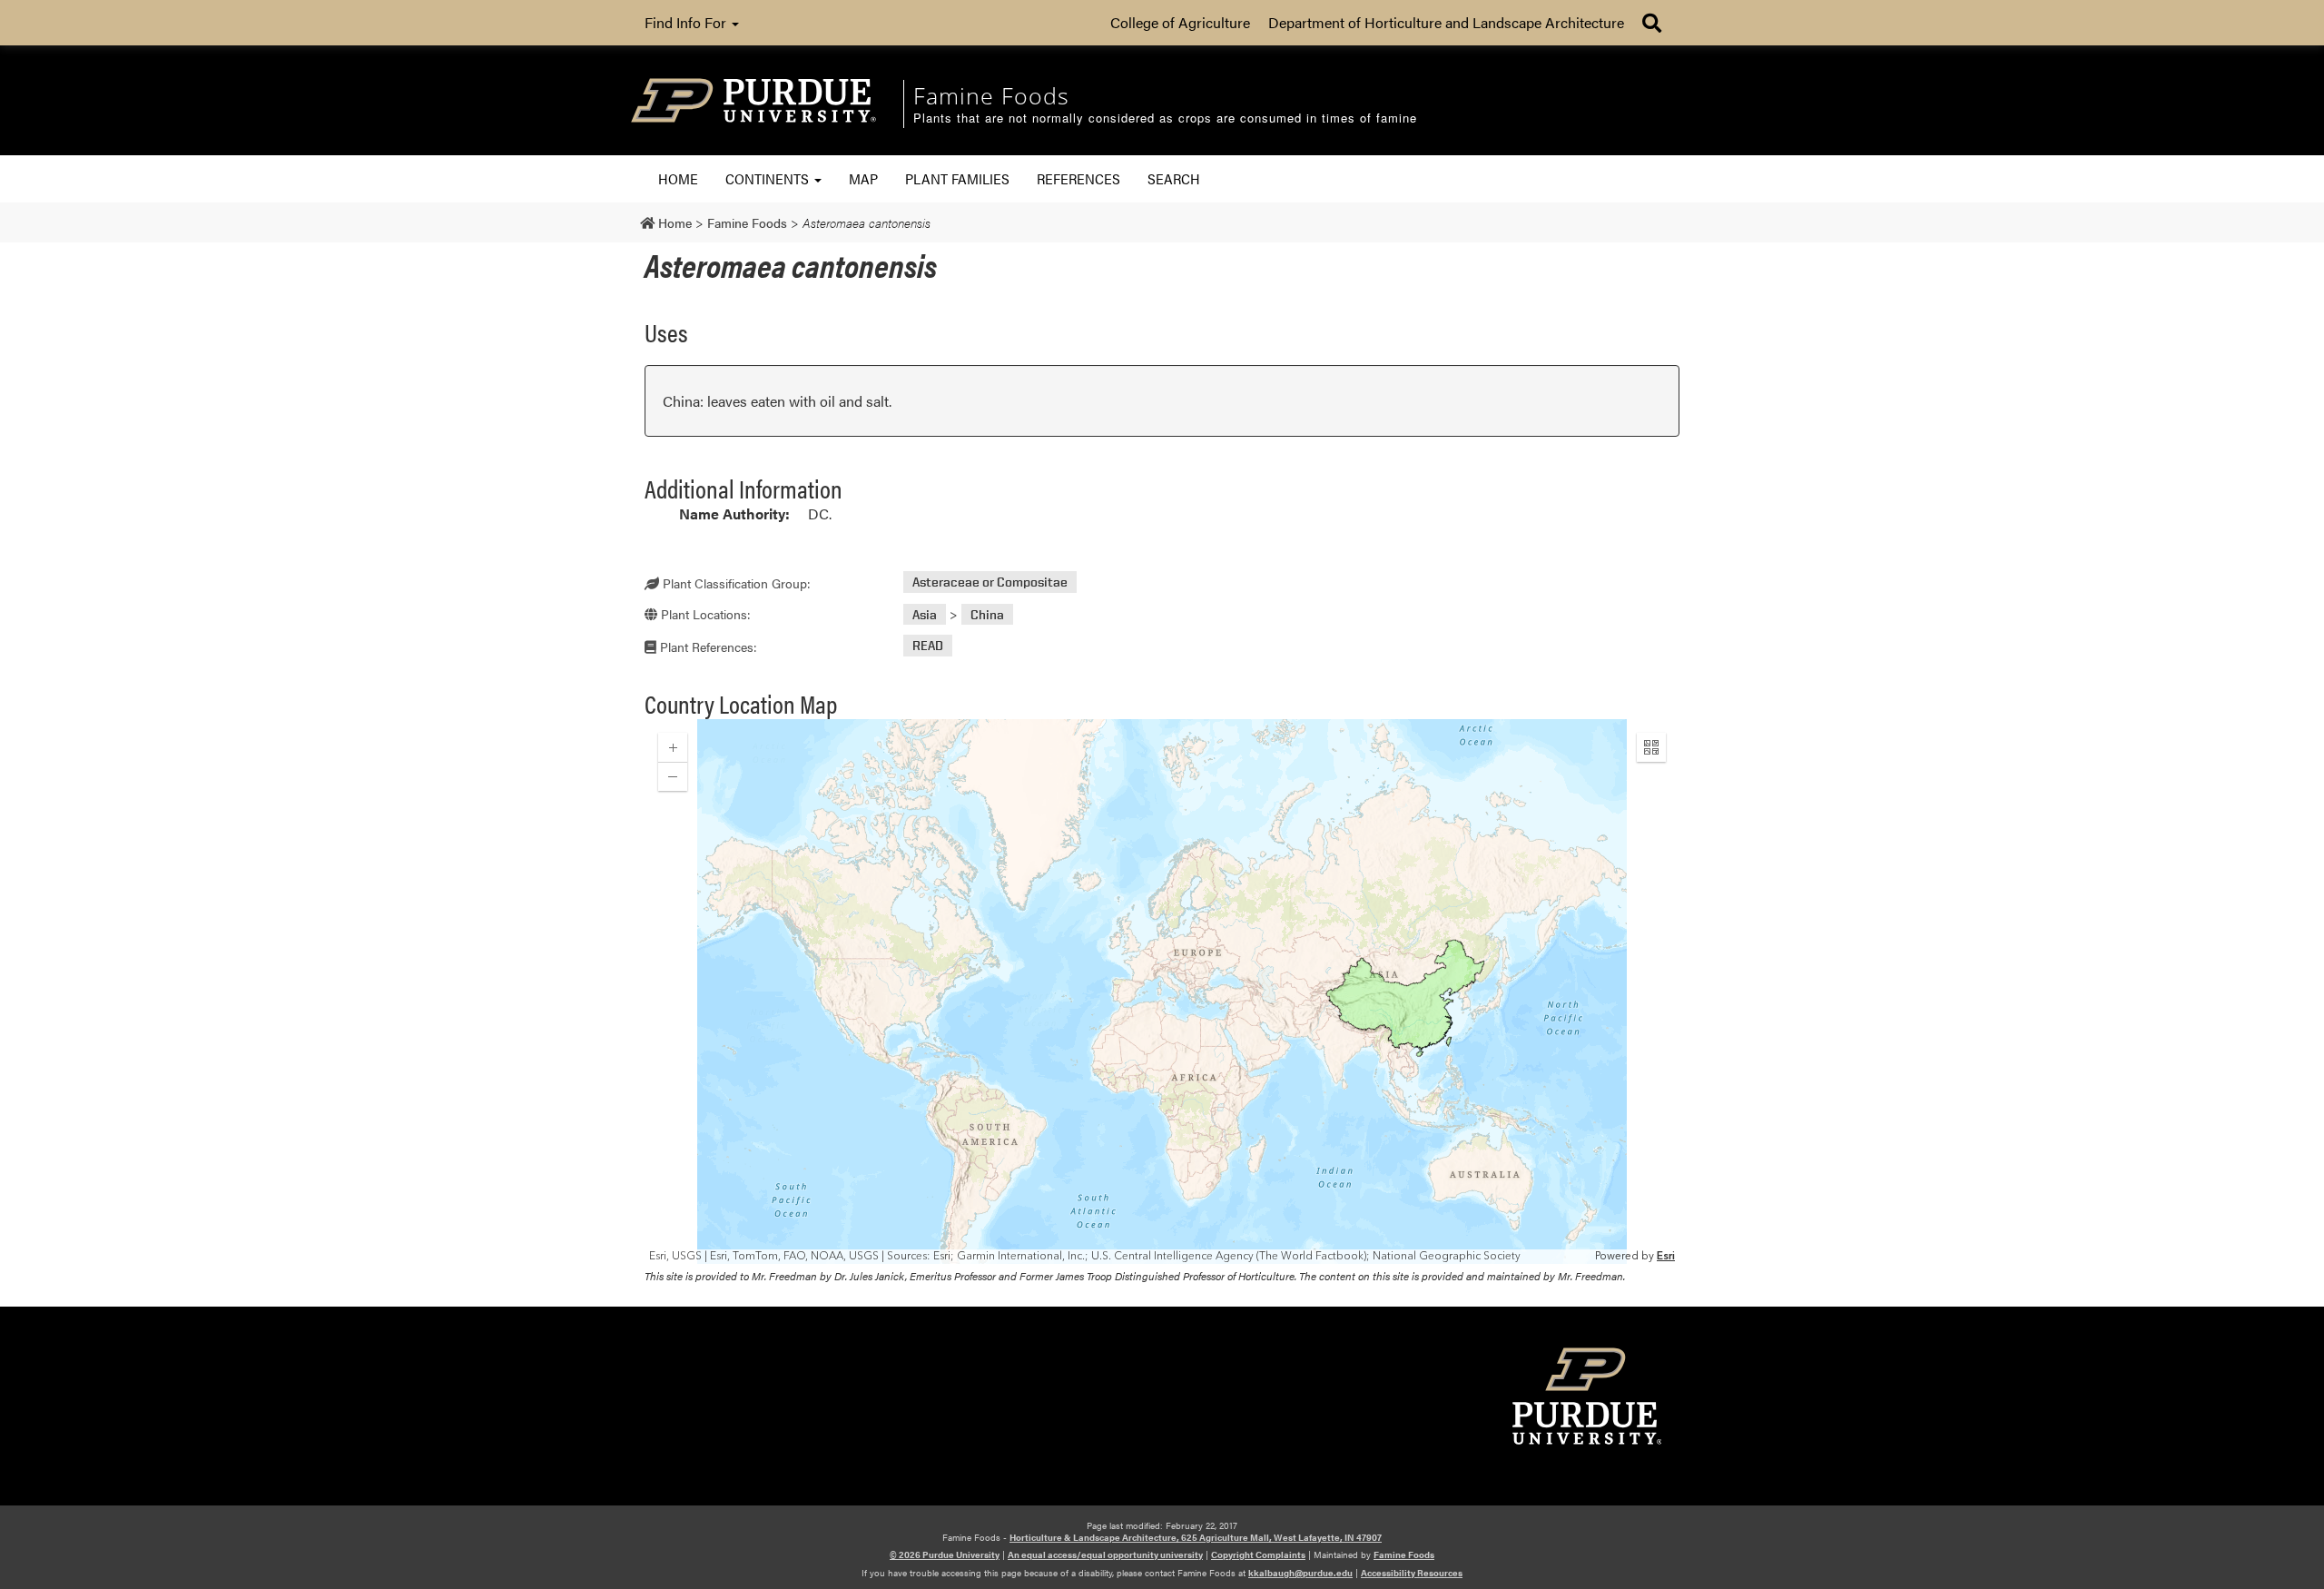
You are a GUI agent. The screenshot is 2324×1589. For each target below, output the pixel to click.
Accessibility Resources (1412, 1573)
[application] (1162, 992)
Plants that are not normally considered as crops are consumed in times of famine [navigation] (1165, 118)
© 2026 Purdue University (945, 1554)
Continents (769, 178)
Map (863, 178)
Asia (925, 614)
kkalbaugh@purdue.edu (1300, 1573)
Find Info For (687, 22)
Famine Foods (1404, 1554)
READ (928, 646)
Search (1174, 178)
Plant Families (957, 178)
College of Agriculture (1180, 22)
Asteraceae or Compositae (990, 582)
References (1078, 178)
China (987, 614)
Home (678, 178)
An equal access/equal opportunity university (1105, 1554)
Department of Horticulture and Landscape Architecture (1446, 22)
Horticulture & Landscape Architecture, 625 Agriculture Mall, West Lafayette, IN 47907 (1196, 1537)
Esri (1666, 1256)
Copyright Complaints (1258, 1554)
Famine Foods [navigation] (991, 95)
